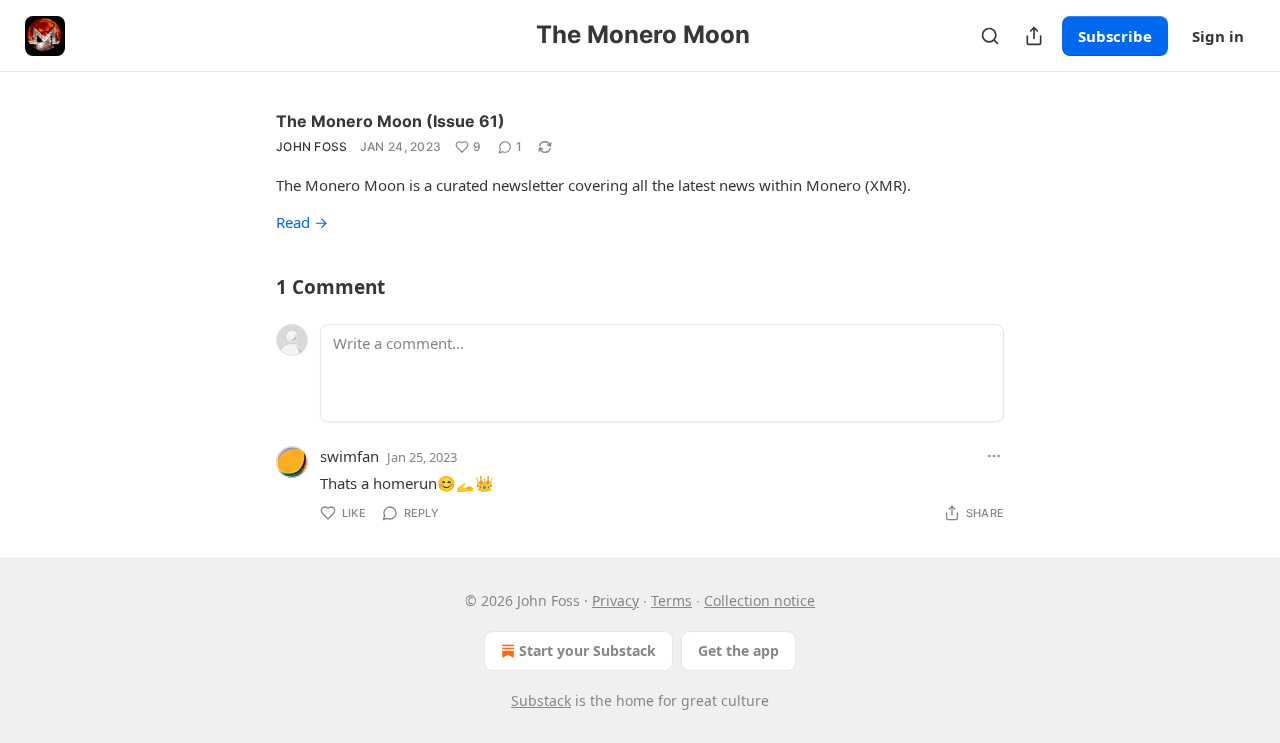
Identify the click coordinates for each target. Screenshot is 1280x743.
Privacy (615, 600)
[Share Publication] (1034, 36)
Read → (302, 222)
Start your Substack (587, 650)
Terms (671, 600)
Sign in (1218, 36)
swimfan (349, 456)
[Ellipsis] (994, 456)
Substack (541, 700)
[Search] (990, 36)
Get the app (738, 650)
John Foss (312, 146)
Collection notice (759, 600)
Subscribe (1115, 36)
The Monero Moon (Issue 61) (390, 121)
